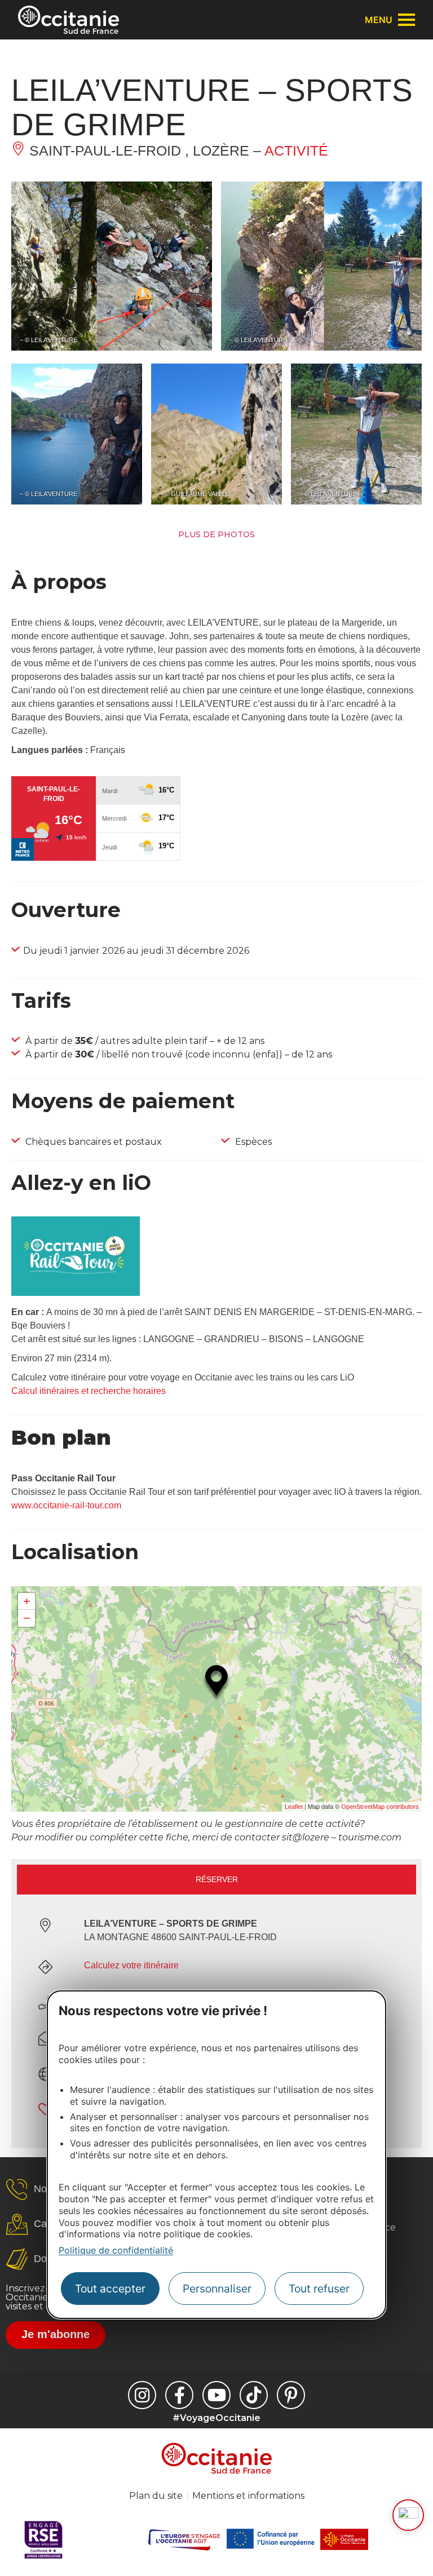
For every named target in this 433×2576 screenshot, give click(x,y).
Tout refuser (319, 2289)
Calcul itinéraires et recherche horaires (89, 1391)
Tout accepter (110, 2289)
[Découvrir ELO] (408, 2515)
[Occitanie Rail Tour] (76, 1293)
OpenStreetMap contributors (380, 1807)
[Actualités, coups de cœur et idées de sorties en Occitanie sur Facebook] (179, 2395)
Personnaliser (217, 2289)
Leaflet (294, 1807)
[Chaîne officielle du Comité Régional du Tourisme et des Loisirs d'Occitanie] (216, 2395)
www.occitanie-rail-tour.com (66, 1505)
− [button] (27, 1618)
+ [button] (27, 1601)
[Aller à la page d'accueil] (69, 20)
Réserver (217, 1879)
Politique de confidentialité (116, 2250)
